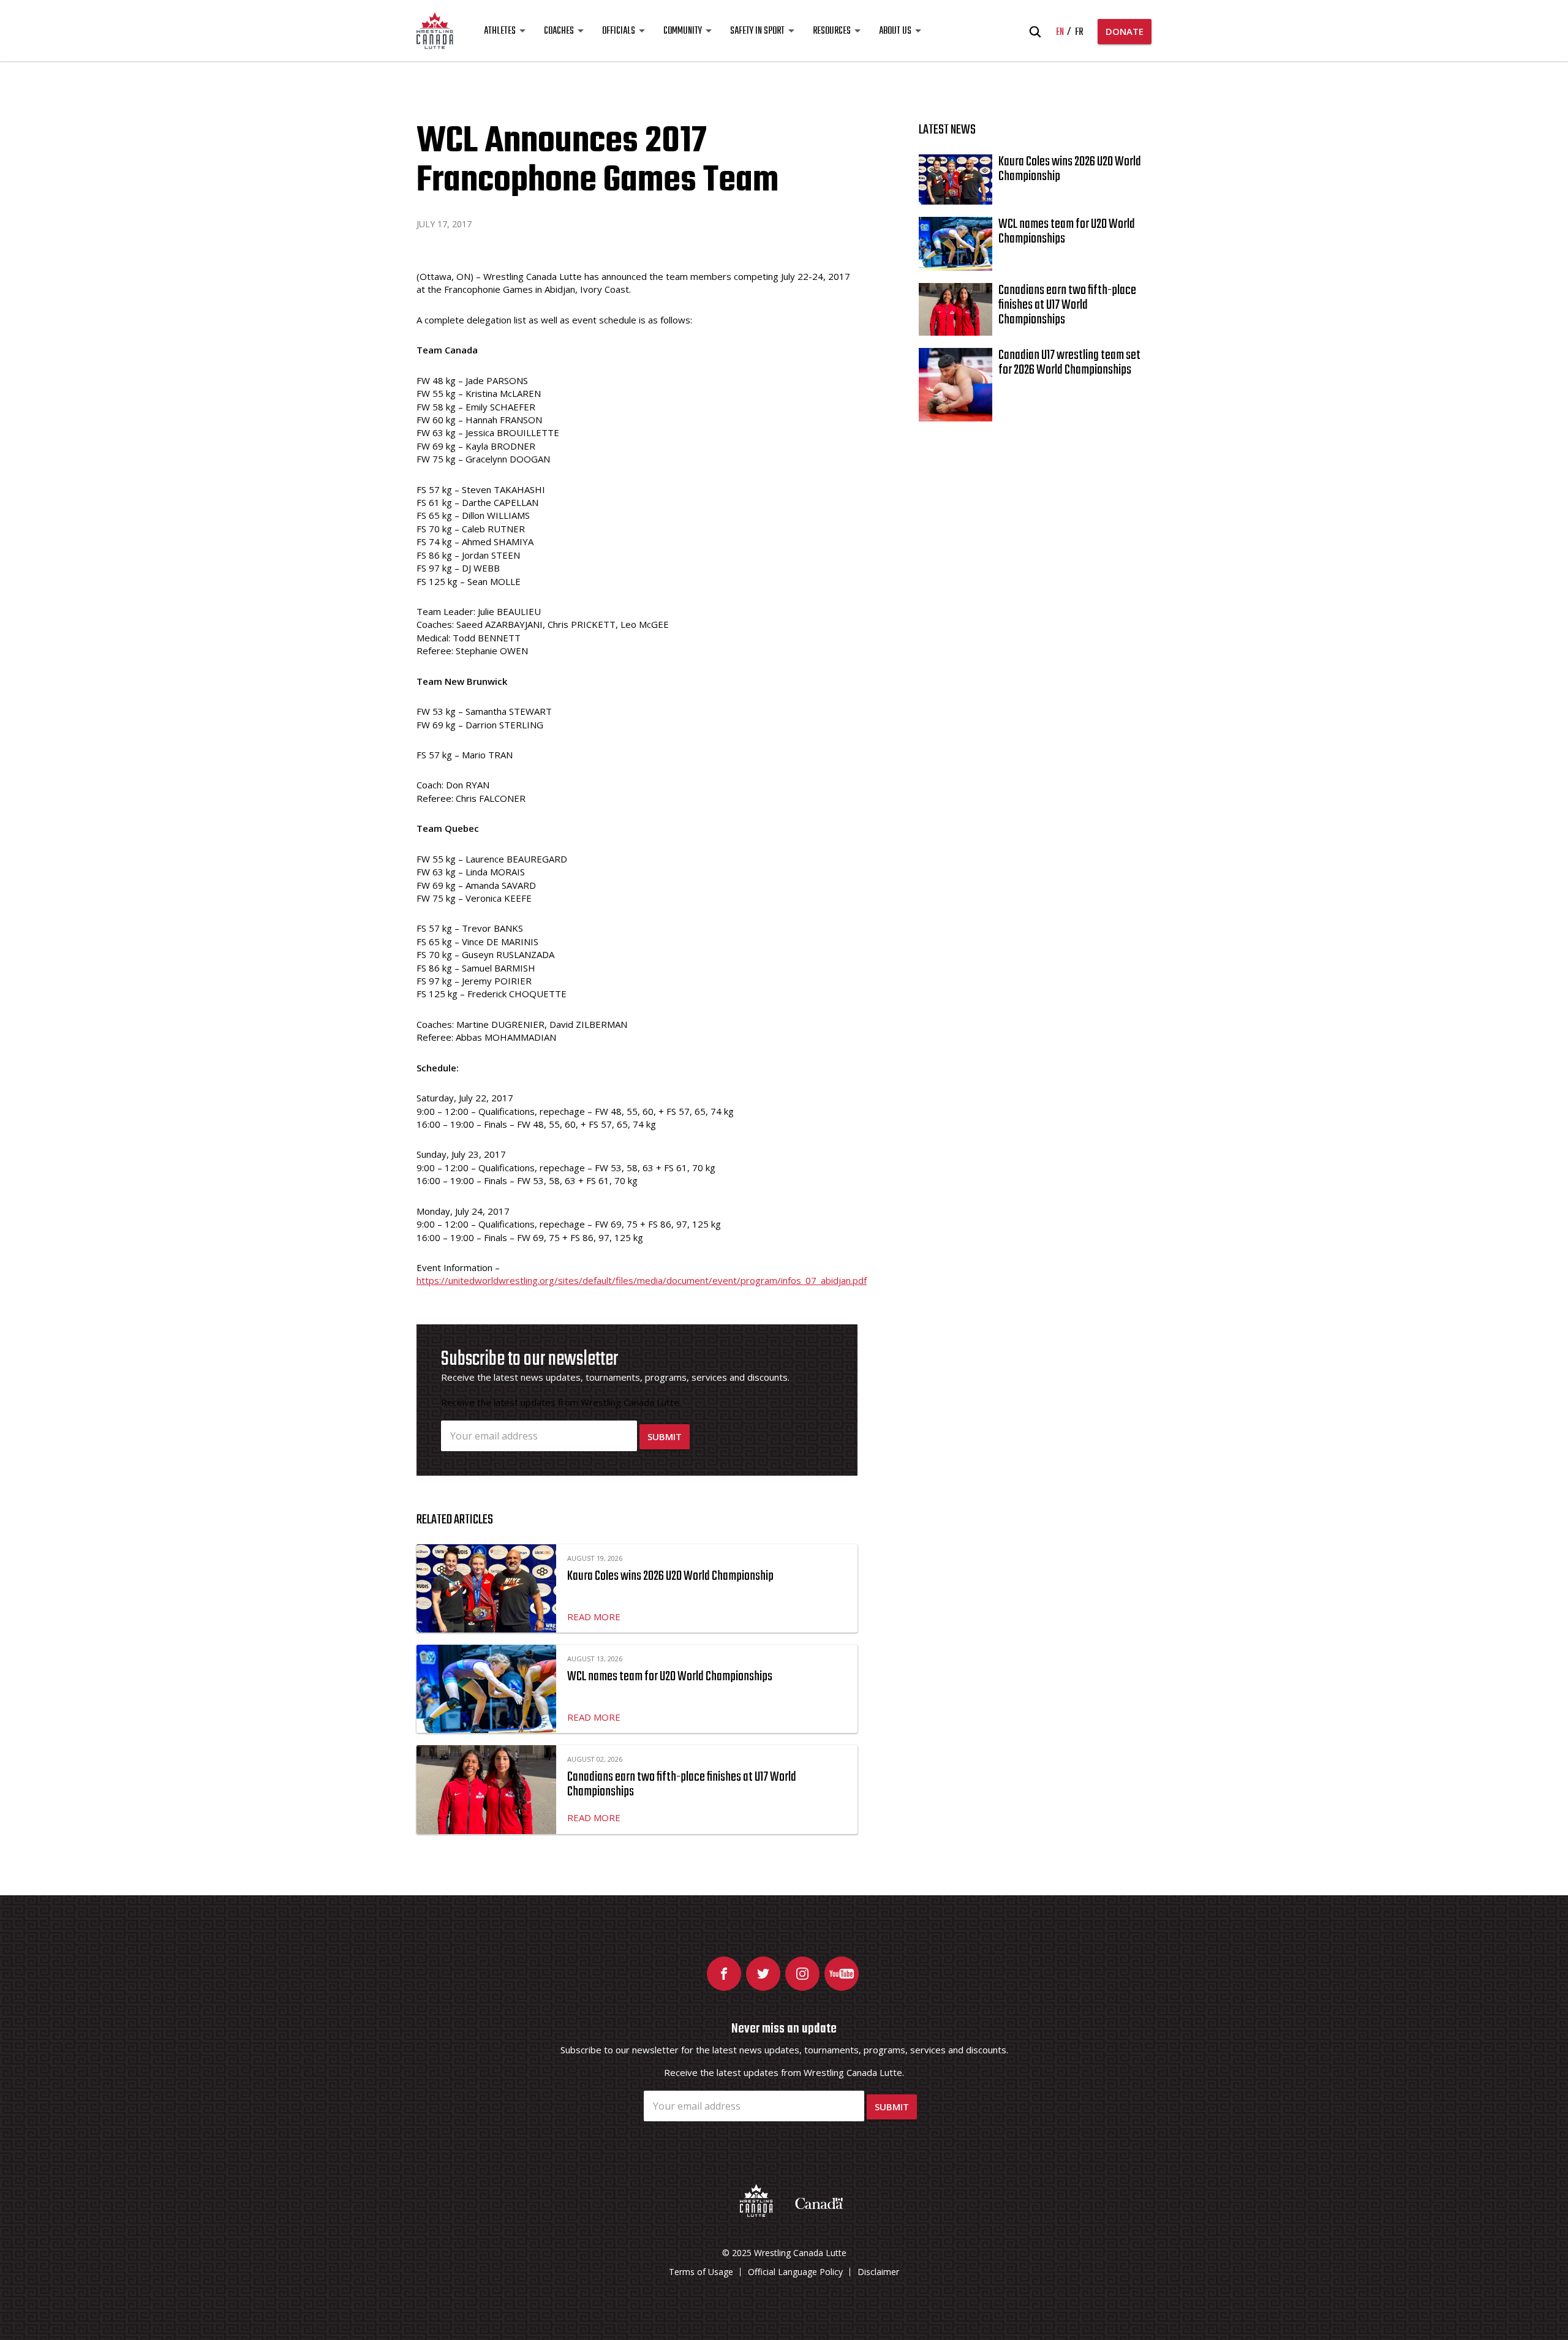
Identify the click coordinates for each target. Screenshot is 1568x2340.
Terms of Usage (701, 2272)
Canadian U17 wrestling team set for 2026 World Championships (1069, 363)
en (1060, 32)
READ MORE (594, 1617)
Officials (619, 31)
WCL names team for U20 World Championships (670, 1677)
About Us (895, 31)
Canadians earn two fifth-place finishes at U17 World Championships (682, 1784)
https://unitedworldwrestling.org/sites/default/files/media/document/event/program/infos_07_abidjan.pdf (642, 1280)
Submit (665, 1436)
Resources (832, 31)
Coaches (559, 31)
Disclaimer (878, 2272)
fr (1079, 32)
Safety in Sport (757, 31)
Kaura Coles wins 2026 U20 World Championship (670, 1576)
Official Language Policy (795, 2272)
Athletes (500, 31)
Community (683, 31)
